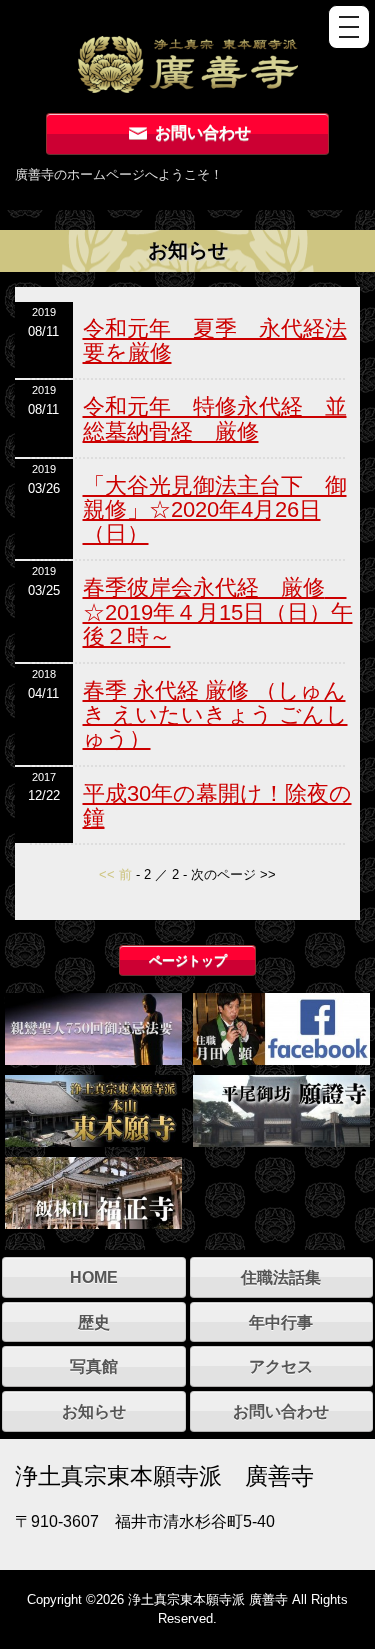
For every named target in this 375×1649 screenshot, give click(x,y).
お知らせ (94, 1411)
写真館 (94, 1366)
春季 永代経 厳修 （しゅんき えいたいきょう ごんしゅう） (215, 714)
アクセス (281, 1366)
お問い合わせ (201, 132)
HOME (94, 1277)
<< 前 (115, 874)
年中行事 (281, 1322)
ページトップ (188, 960)
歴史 (94, 1322)
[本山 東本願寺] (93, 1109)
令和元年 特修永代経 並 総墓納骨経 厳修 (215, 418)
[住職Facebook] (281, 1027)
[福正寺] (93, 1191)
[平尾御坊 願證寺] (281, 1109)
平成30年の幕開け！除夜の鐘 (217, 805)
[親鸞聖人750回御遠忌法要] (93, 1027)
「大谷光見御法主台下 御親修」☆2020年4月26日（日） (215, 509)
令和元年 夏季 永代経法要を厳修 (215, 340)
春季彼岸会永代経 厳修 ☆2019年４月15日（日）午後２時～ (218, 611)
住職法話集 (281, 1277)
